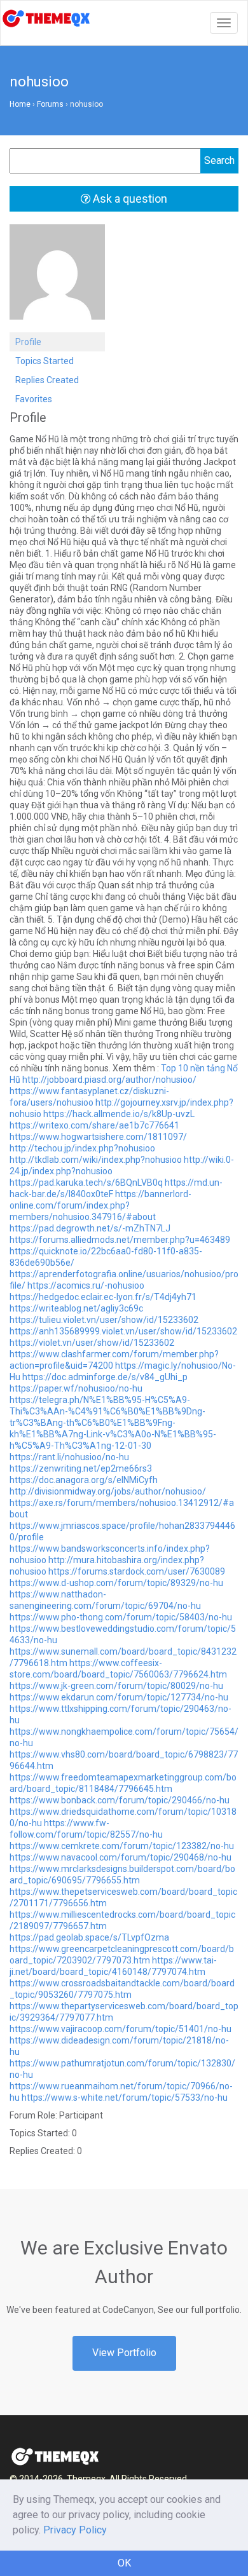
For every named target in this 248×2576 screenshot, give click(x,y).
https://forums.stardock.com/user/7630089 (137, 1571)
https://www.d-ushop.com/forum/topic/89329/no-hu (116, 1583)
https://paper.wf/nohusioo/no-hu (76, 1388)
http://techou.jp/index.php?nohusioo (82, 1148)
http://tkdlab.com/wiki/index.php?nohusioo (96, 1160)
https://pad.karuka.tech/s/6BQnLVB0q (86, 1183)
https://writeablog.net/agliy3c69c (76, 1308)
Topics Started (45, 361)
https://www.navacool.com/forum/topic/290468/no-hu (121, 1857)
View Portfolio (124, 2353)
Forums (50, 104)
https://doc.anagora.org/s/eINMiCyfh (84, 1480)
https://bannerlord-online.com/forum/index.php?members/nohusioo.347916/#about (100, 1205)
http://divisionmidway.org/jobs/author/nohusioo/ (108, 1491)
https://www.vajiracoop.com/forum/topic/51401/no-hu (121, 2029)
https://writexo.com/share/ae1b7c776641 (94, 1125)
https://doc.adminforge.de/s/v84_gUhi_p (105, 1377)
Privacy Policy (75, 2530)
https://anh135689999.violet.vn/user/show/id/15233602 (123, 1331)
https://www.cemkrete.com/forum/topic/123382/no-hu (122, 1846)
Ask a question (129, 199)
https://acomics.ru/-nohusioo (86, 1285)
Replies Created (47, 380)
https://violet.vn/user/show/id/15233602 (92, 1343)
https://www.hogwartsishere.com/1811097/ (98, 1137)
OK (124, 2563)
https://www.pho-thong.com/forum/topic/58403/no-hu (121, 1617)
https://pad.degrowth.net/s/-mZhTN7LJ (90, 1228)
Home (20, 104)
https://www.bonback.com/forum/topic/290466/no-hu (120, 1800)
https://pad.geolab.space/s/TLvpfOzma (89, 1937)
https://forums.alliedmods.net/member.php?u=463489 (120, 1240)
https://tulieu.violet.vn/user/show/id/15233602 (104, 1320)
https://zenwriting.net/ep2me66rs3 (81, 1468)
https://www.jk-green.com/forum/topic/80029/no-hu (116, 1686)
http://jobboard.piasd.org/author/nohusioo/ (109, 1080)
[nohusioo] (57, 278)
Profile (28, 342)
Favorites (34, 399)
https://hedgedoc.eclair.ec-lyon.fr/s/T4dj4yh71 (103, 1297)
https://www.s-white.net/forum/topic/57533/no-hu (125, 2098)
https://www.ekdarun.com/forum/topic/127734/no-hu (119, 1697)
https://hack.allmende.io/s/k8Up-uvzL (119, 1114)
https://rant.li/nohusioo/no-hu (69, 1457)
